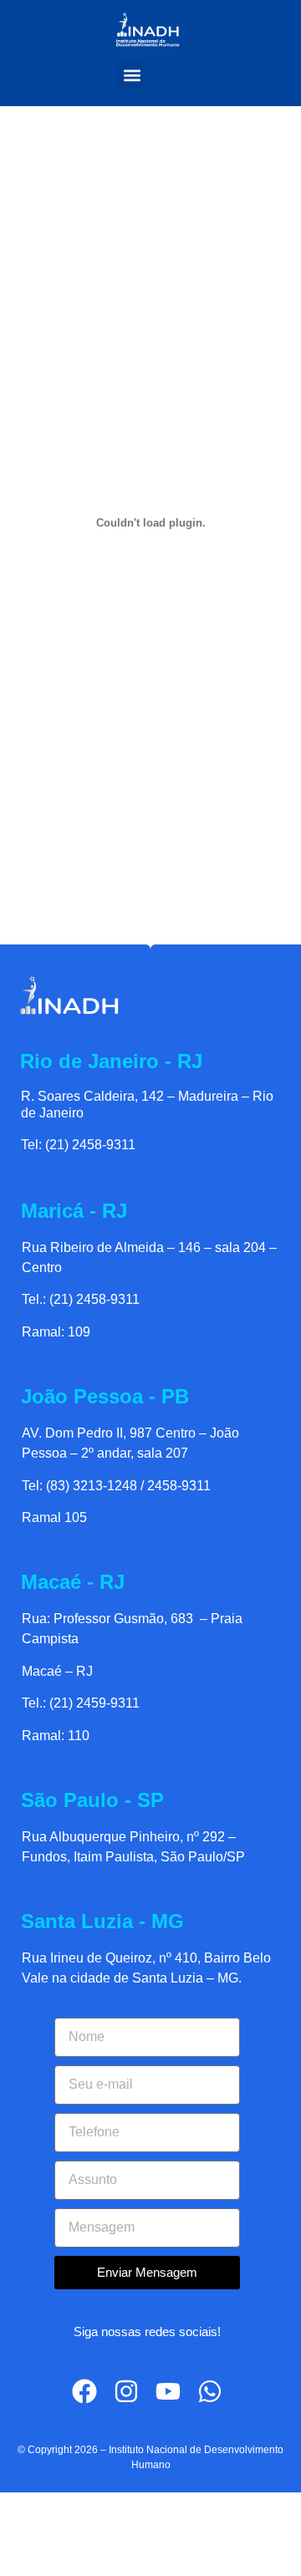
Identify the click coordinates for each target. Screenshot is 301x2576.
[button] (132, 76)
